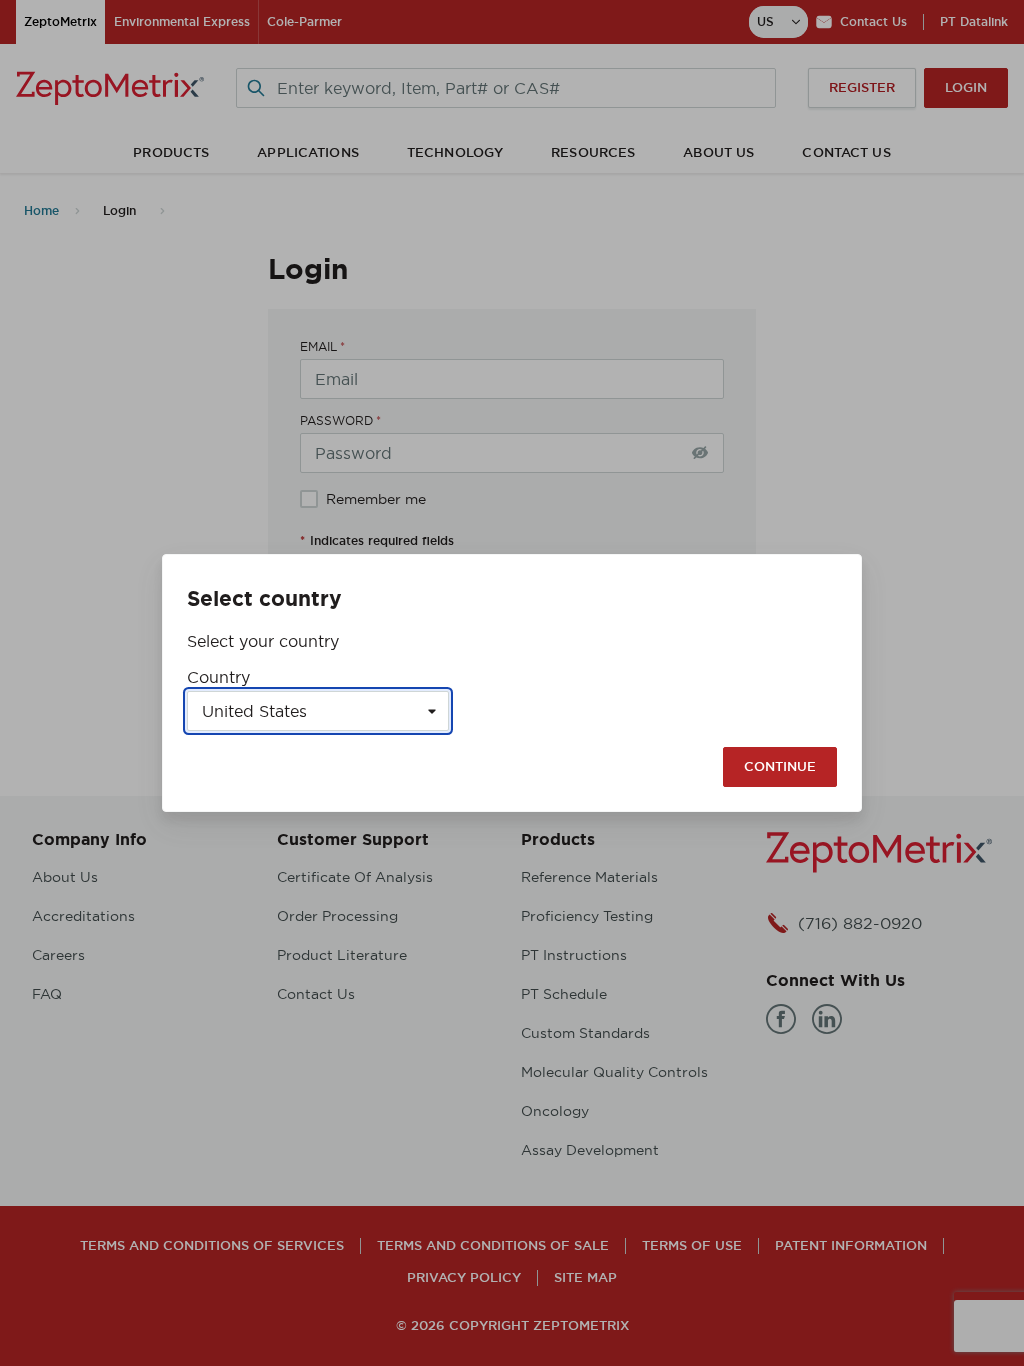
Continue (780, 766)
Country (218, 677)
